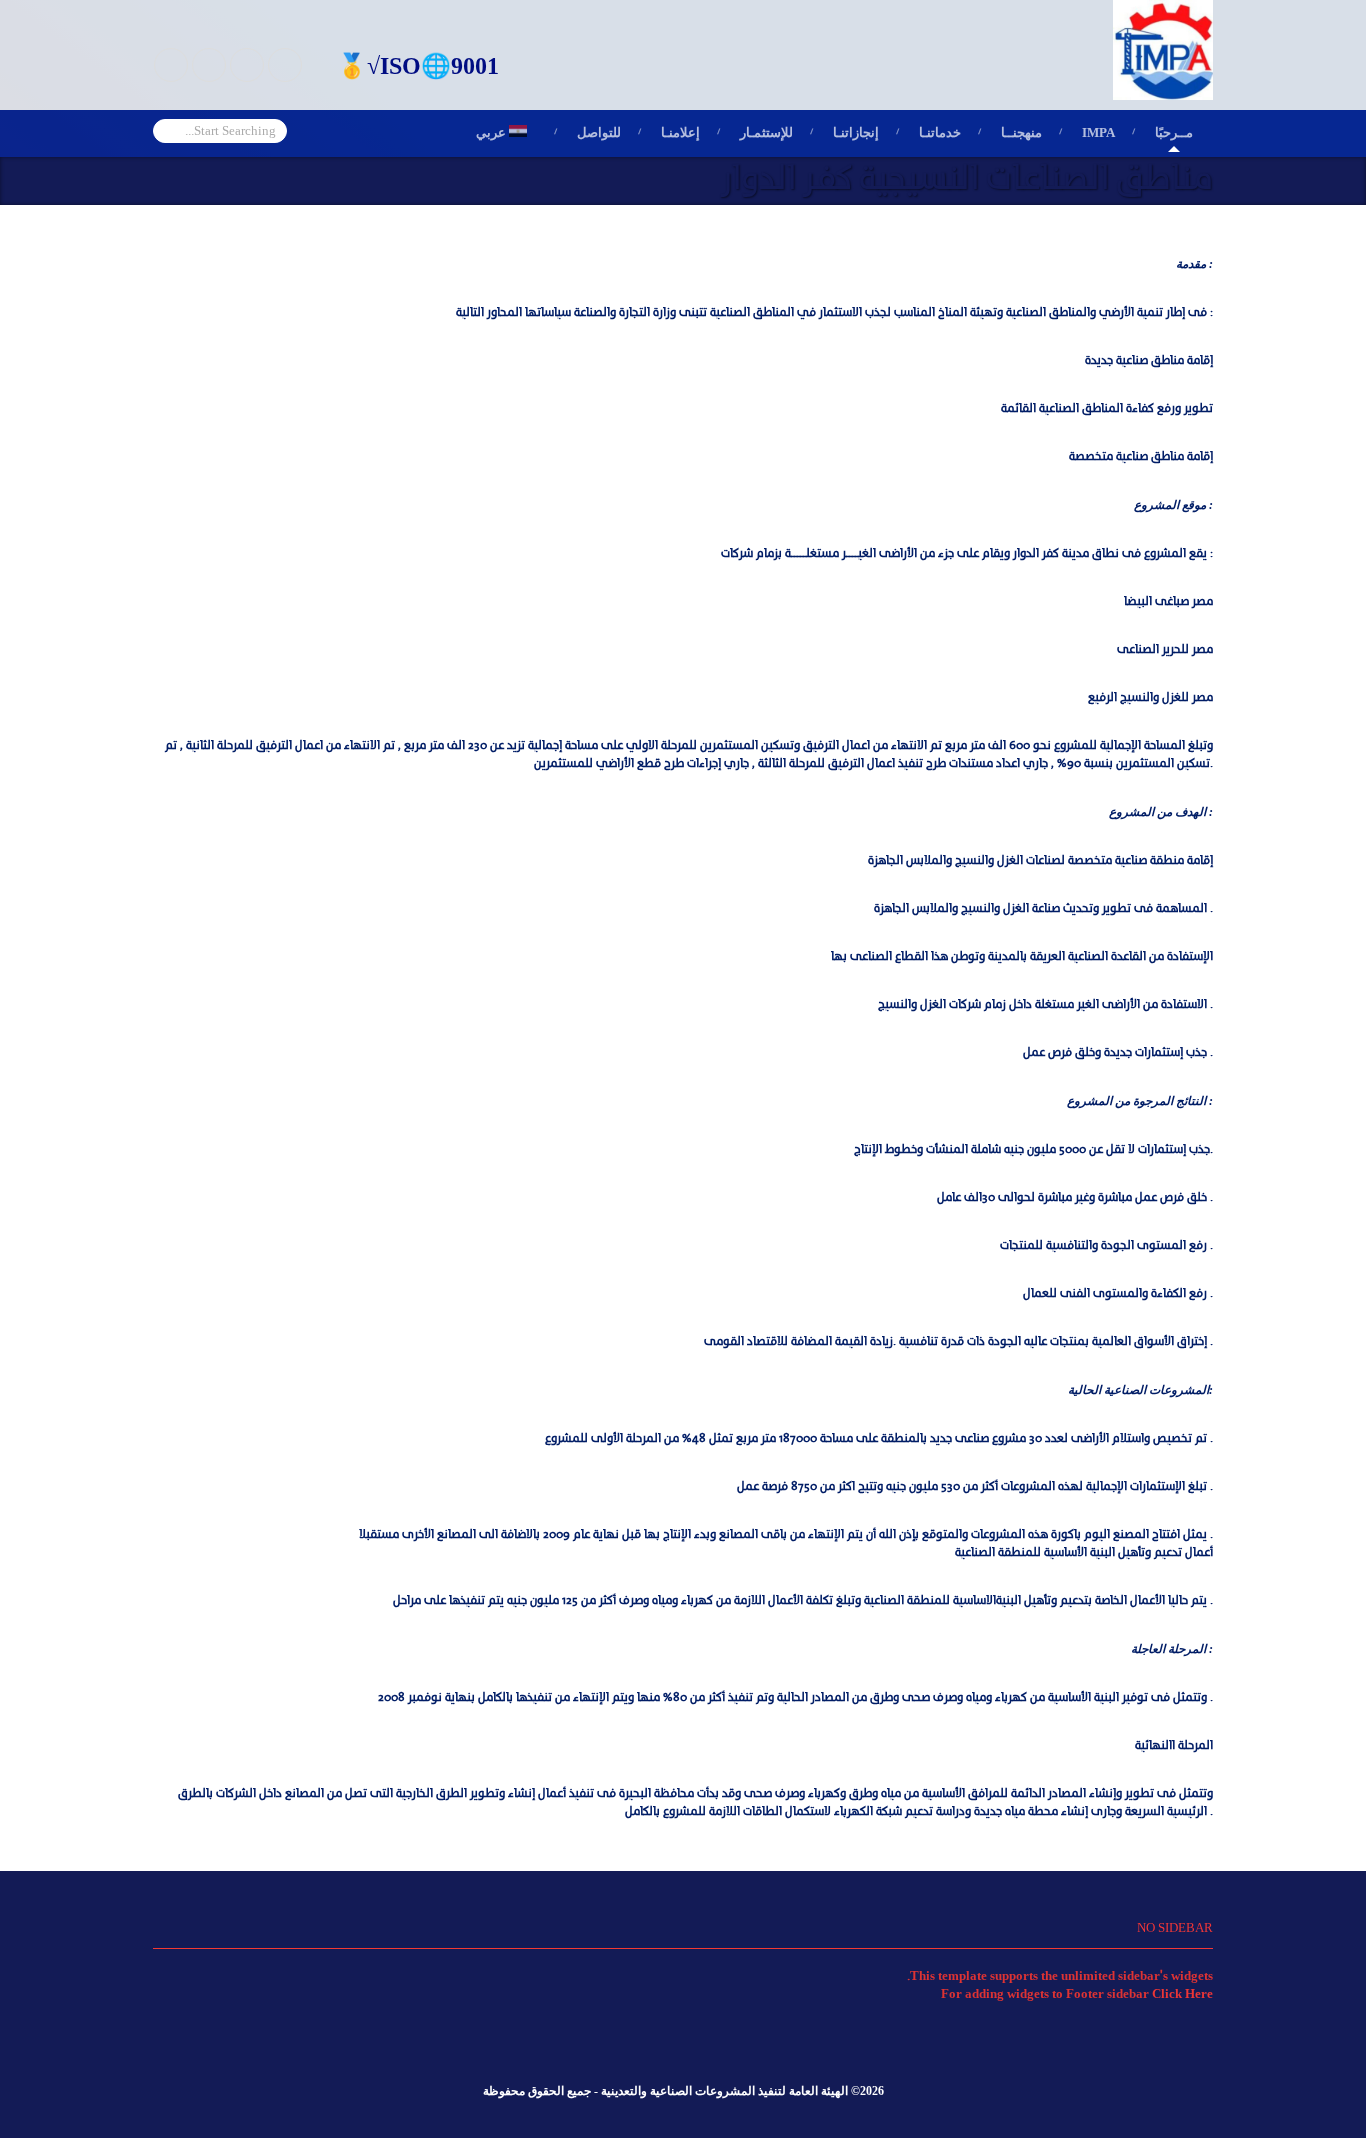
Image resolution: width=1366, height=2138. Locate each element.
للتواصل (599, 133)
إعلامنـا (680, 133)
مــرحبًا (1174, 132)
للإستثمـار (766, 133)
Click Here (1182, 1993)
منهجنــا (1021, 133)
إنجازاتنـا (856, 133)
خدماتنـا (940, 133)
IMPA (1098, 133)
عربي (506, 133)
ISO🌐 (415, 66)
